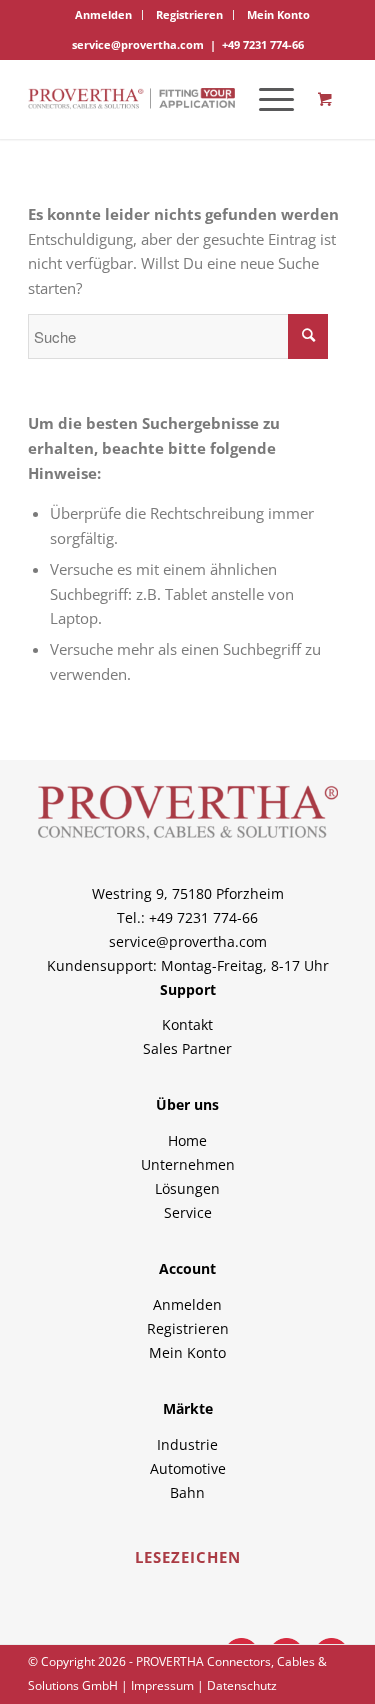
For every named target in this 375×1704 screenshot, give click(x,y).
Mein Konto (278, 14)
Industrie (187, 1444)
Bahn (187, 1492)
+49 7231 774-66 (263, 44)
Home (187, 1140)
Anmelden (103, 14)
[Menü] (266, 99)
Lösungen (187, 1188)
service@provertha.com (138, 44)
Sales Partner (187, 1048)
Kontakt (187, 1024)
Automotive (188, 1468)
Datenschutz (242, 1685)
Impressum (162, 1685)
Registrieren (189, 14)
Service (188, 1212)
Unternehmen (188, 1164)
